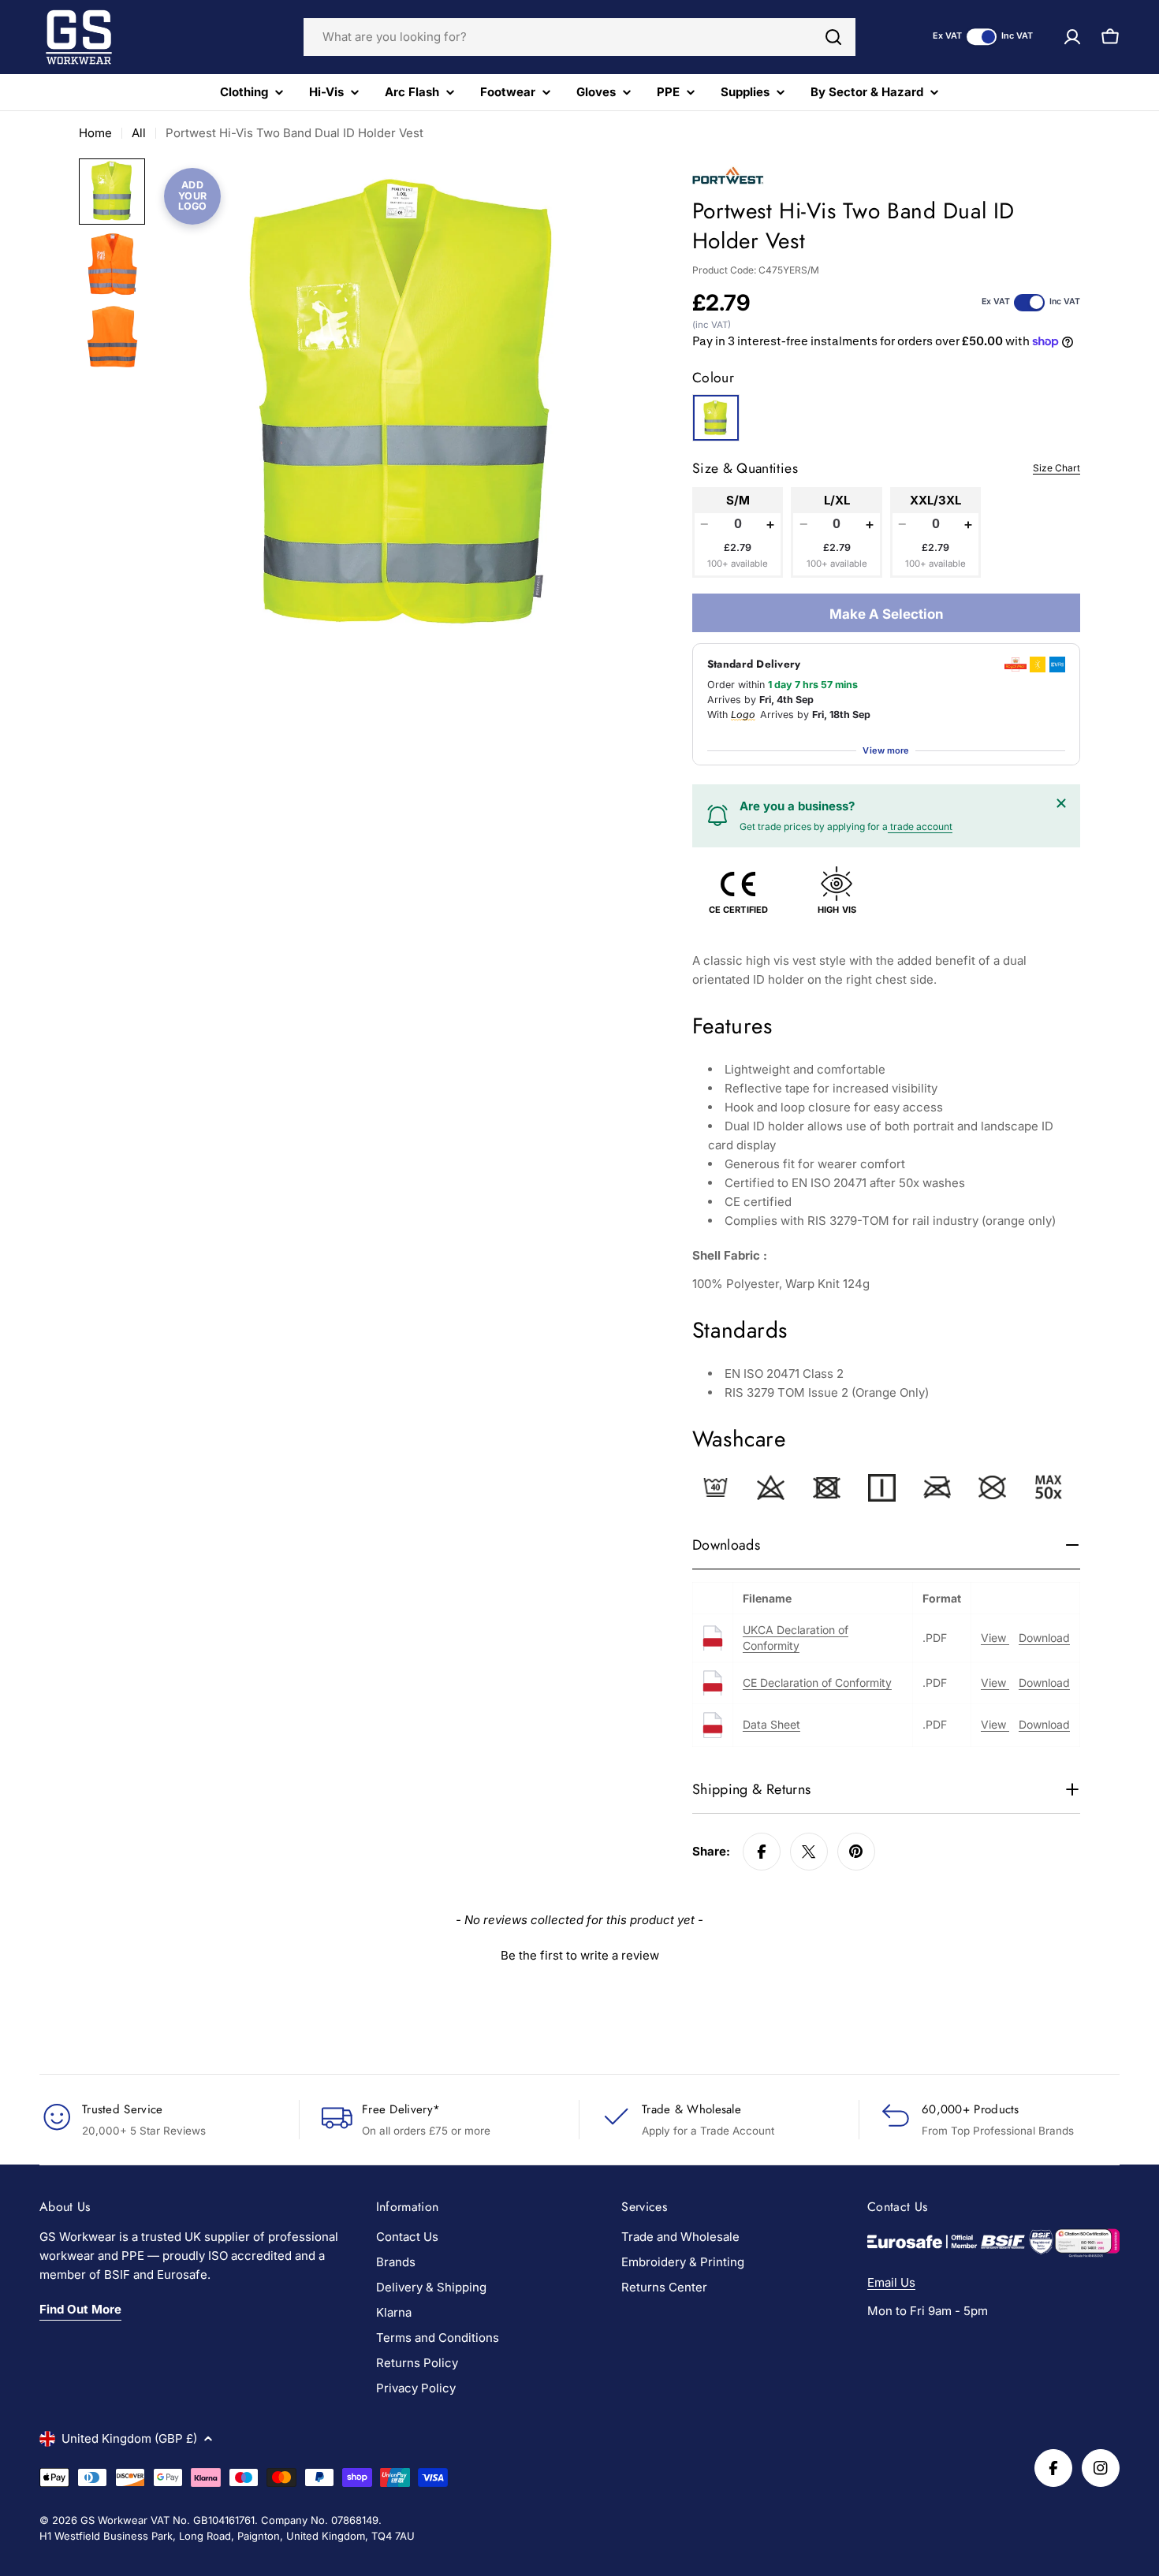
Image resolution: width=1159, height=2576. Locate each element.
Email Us (891, 2282)
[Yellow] (716, 418)
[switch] (982, 37)
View (995, 1638)
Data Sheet (771, 1724)
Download (1044, 1638)
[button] (579, 1953)
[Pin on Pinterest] (856, 1852)
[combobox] (579, 37)
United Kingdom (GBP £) (129, 2438)
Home (95, 133)
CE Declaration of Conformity (817, 1683)
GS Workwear (114, 2520)
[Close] (1061, 803)
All (139, 133)
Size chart (1057, 468)
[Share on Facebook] (762, 1852)
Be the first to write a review (580, 1955)
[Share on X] (809, 1852)
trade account (920, 826)
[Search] (833, 37)
